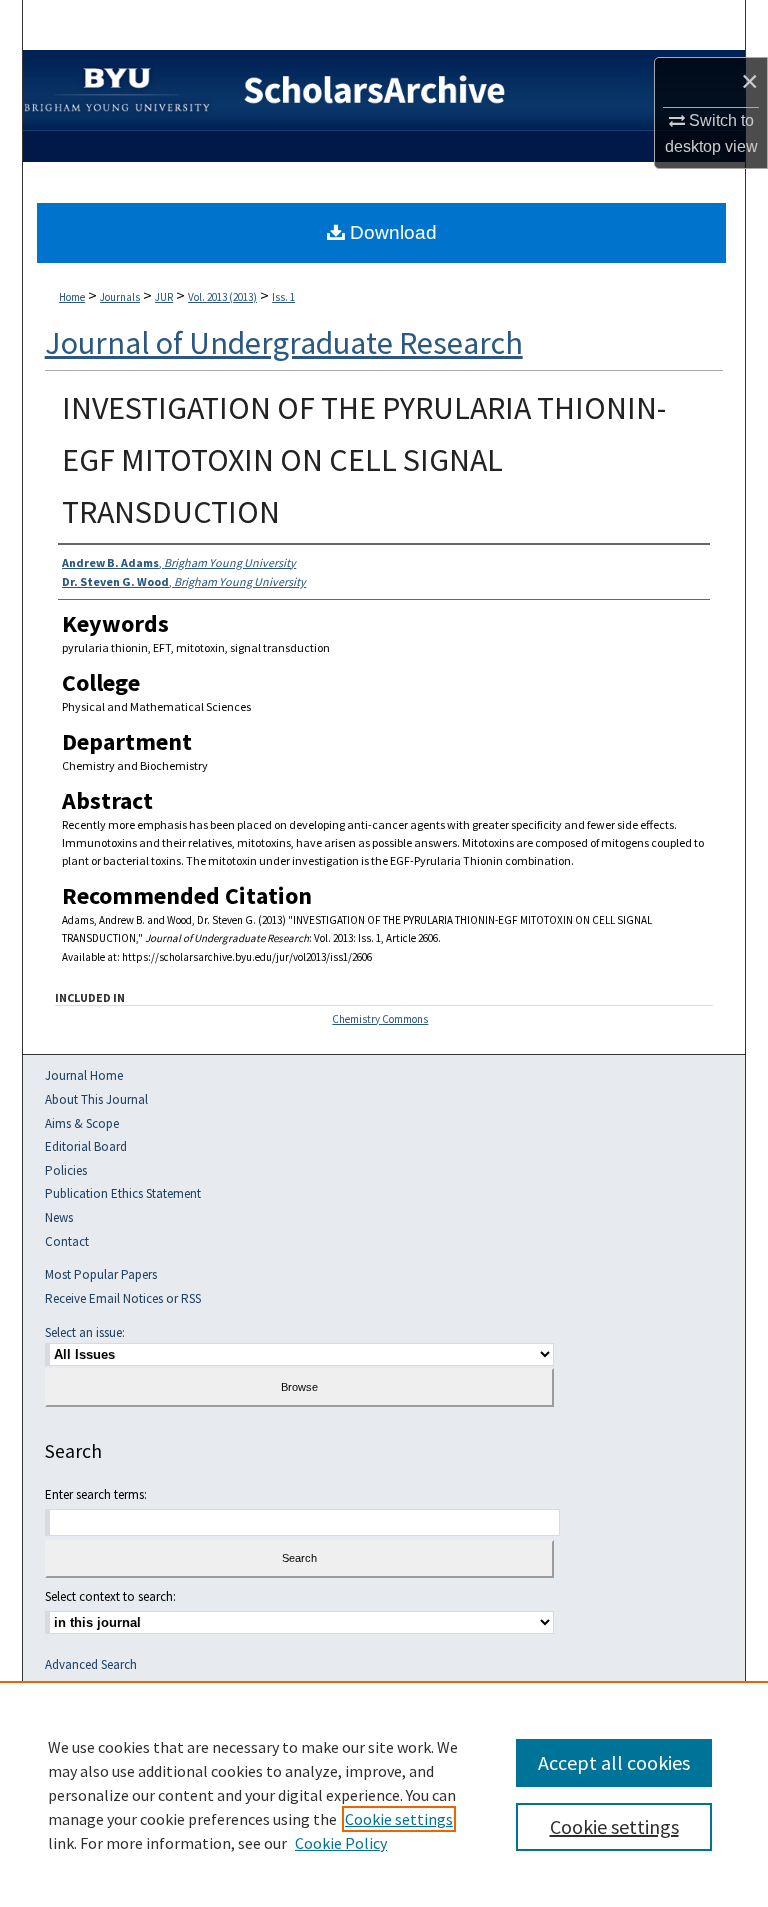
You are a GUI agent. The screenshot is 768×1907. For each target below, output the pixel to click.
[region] (384, 1794)
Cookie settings (399, 1819)
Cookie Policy (341, 1843)
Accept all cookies (614, 1762)
